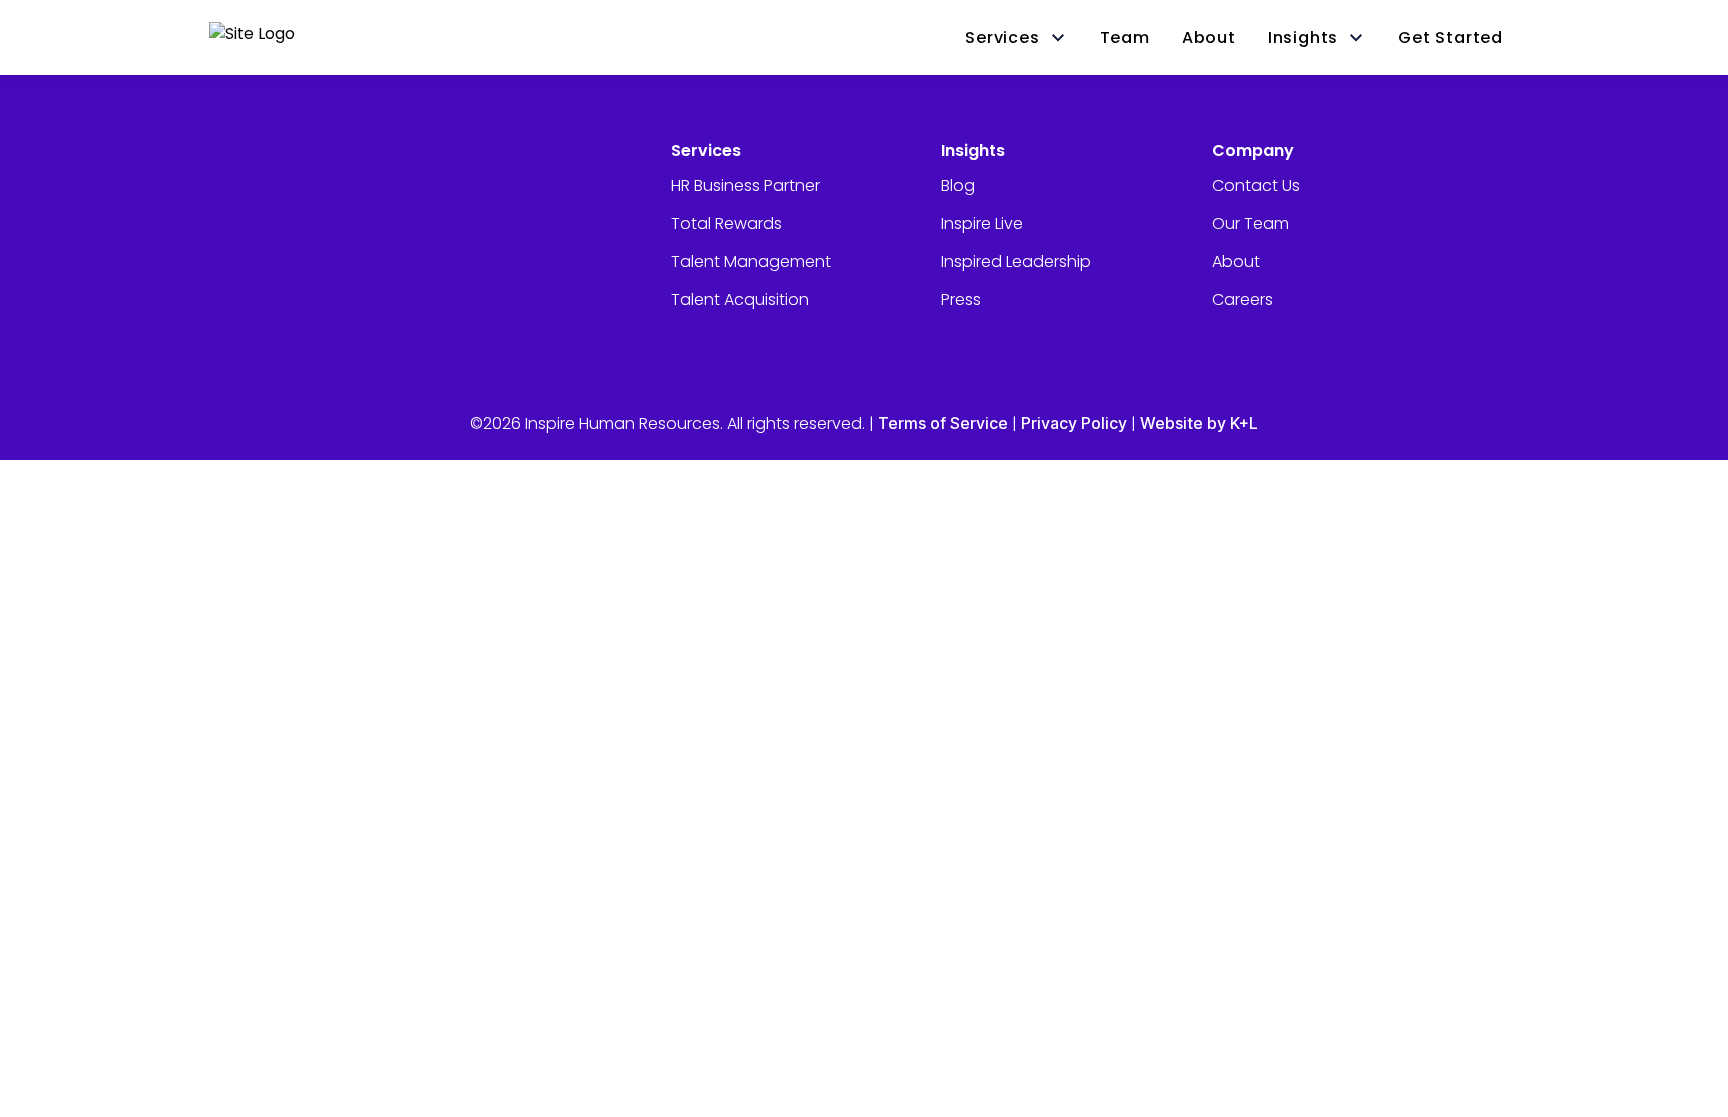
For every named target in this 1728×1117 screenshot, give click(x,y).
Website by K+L (1199, 423)
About (1236, 261)
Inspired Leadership (1016, 261)
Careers (1242, 299)
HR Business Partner (745, 185)
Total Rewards (726, 223)
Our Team (1250, 223)
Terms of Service (943, 423)
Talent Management (751, 261)
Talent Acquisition (740, 299)
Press (961, 299)
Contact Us (1256, 185)
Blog (958, 185)
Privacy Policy (1074, 423)
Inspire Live (982, 223)
